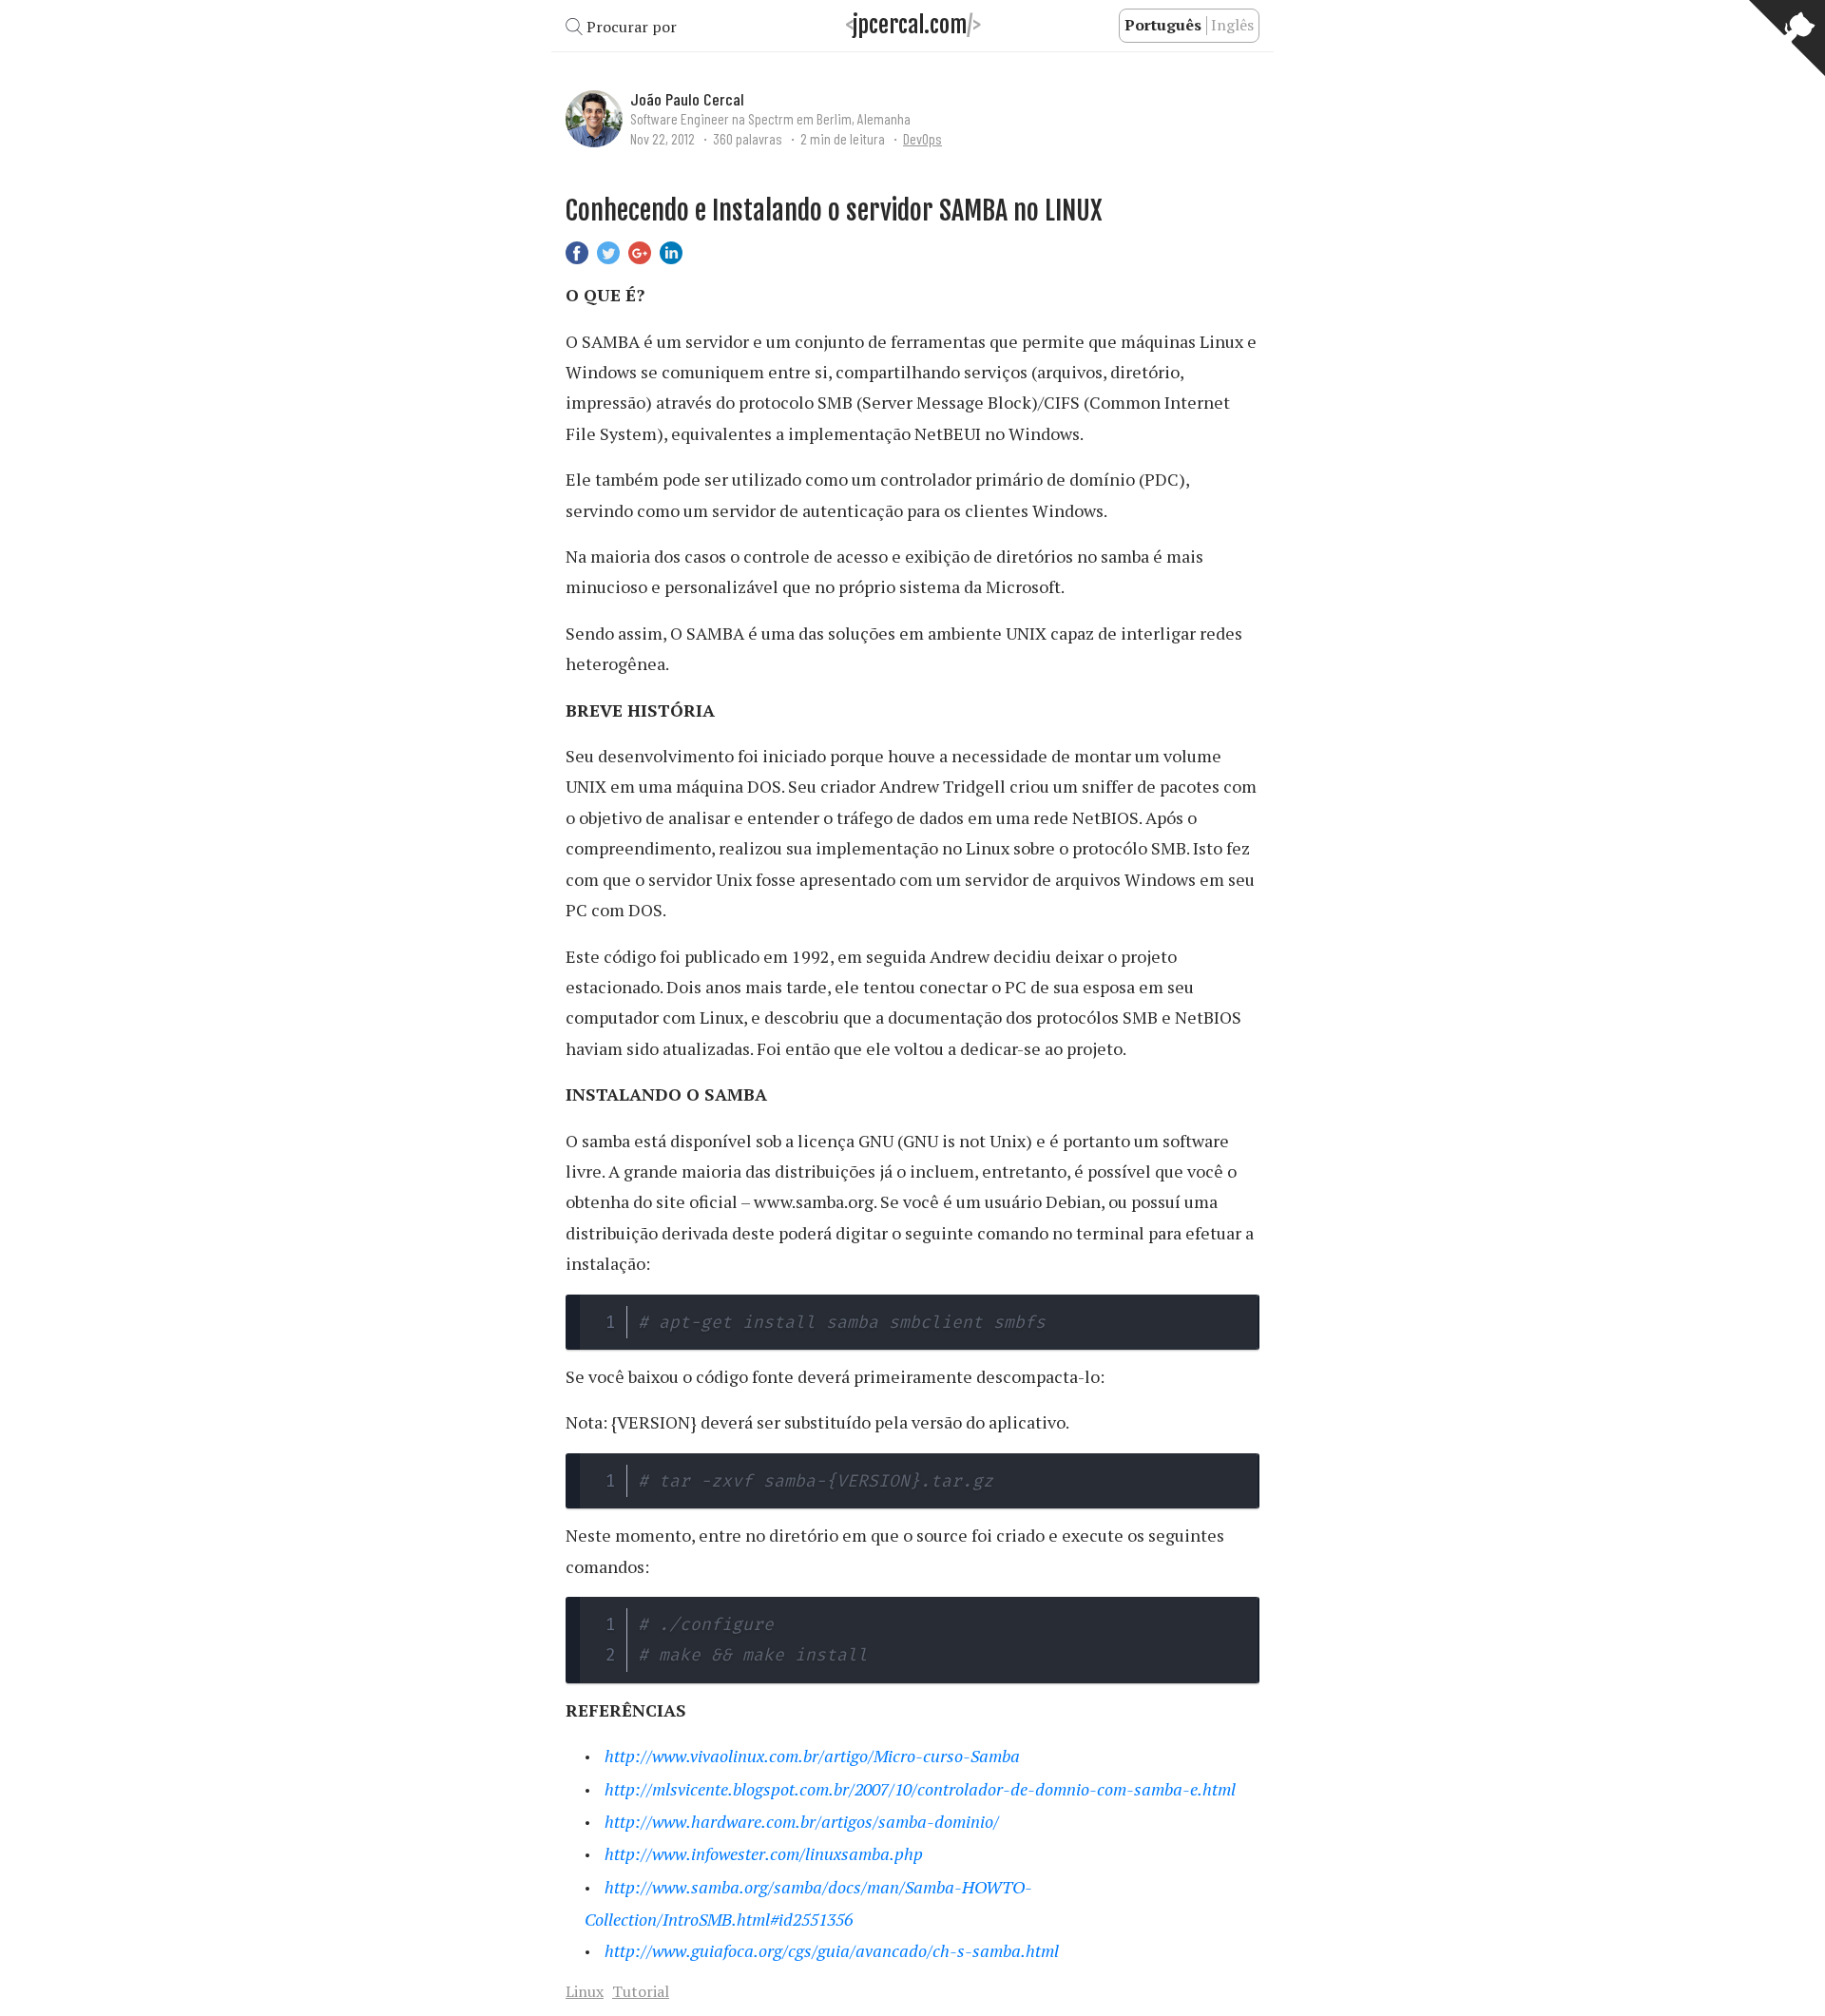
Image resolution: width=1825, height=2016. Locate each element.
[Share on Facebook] (577, 251)
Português (1163, 25)
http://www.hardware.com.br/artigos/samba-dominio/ (802, 1821)
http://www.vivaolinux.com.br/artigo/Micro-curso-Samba (812, 1756)
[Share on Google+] (640, 251)
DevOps (922, 138)
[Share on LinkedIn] (671, 251)
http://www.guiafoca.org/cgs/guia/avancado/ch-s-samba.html (832, 1950)
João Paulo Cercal (687, 99)
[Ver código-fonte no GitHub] (1787, 38)
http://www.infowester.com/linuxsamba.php (764, 1853)
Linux (585, 1991)
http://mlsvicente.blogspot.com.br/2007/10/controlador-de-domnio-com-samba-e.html (920, 1789)
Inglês (1232, 25)
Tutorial (641, 1991)
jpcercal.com (910, 25)
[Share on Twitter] (608, 251)
